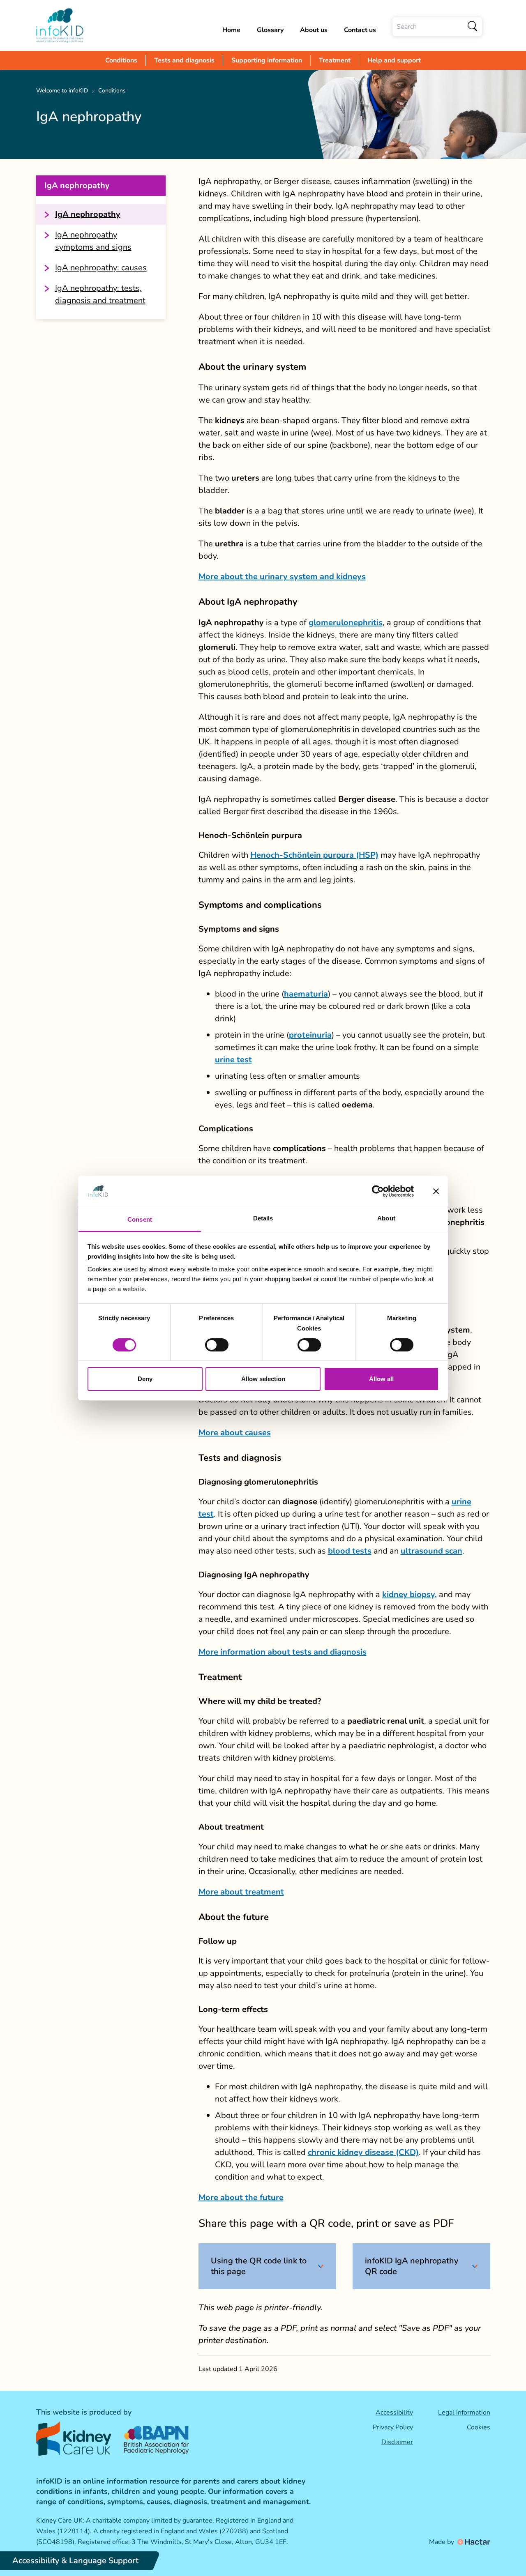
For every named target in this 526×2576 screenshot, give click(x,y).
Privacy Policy (393, 2427)
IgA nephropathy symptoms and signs (93, 241)
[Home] (60, 25)
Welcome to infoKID (62, 91)
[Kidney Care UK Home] (74, 2439)
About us (314, 30)
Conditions (121, 60)
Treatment (335, 60)
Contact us (360, 30)
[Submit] (473, 27)
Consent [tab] (140, 1219)
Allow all (381, 1379)
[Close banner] (436, 1191)
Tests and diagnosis (184, 60)
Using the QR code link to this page (259, 2266)
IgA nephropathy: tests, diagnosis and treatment (100, 294)
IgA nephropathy (88, 214)
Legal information (464, 2413)
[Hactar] (473, 2542)
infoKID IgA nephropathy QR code (412, 2266)
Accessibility (394, 2413)
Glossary (270, 30)
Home (231, 30)
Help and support (394, 60)
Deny (145, 1379)
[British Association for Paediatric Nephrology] (157, 2438)
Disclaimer (397, 2442)
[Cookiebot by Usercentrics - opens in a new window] (378, 1191)
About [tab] (386, 1218)
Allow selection (263, 1379)
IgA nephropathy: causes (101, 268)
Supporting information (267, 60)
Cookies (479, 2427)
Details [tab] (263, 1218)
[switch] (217, 1345)
